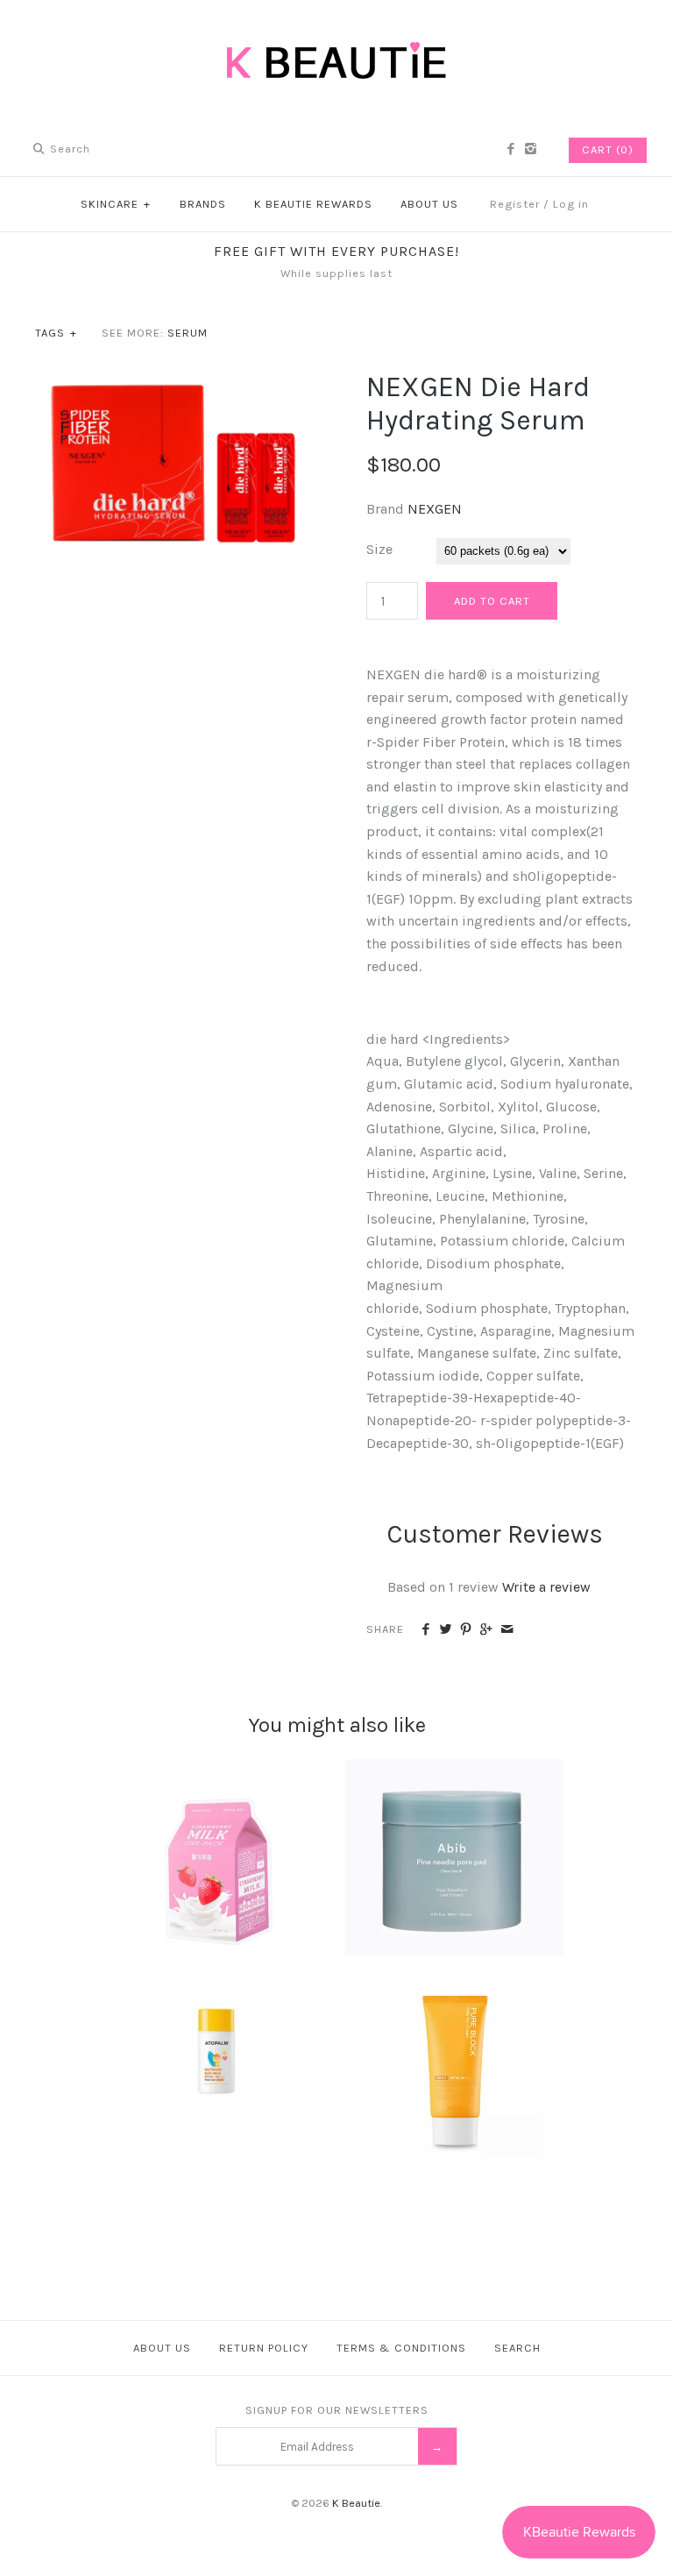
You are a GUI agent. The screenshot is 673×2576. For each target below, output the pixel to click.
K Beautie (356, 2503)
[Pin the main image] (466, 1630)
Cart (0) (608, 149)
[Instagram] (531, 150)
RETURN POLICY (264, 2348)
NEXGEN (435, 509)
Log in (571, 204)
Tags (56, 333)
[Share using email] (507, 1630)
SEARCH (517, 2348)
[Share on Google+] (486, 1630)
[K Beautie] (336, 28)
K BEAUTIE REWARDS (313, 204)
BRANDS (203, 204)
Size (379, 549)
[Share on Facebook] (425, 1630)
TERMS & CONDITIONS (401, 2348)
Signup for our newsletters (337, 2410)
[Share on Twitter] (446, 1630)
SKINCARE (116, 204)
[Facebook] (510, 150)
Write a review (546, 1587)
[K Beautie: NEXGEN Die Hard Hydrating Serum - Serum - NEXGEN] (171, 382)
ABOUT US (429, 204)
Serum (188, 333)
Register (515, 204)
